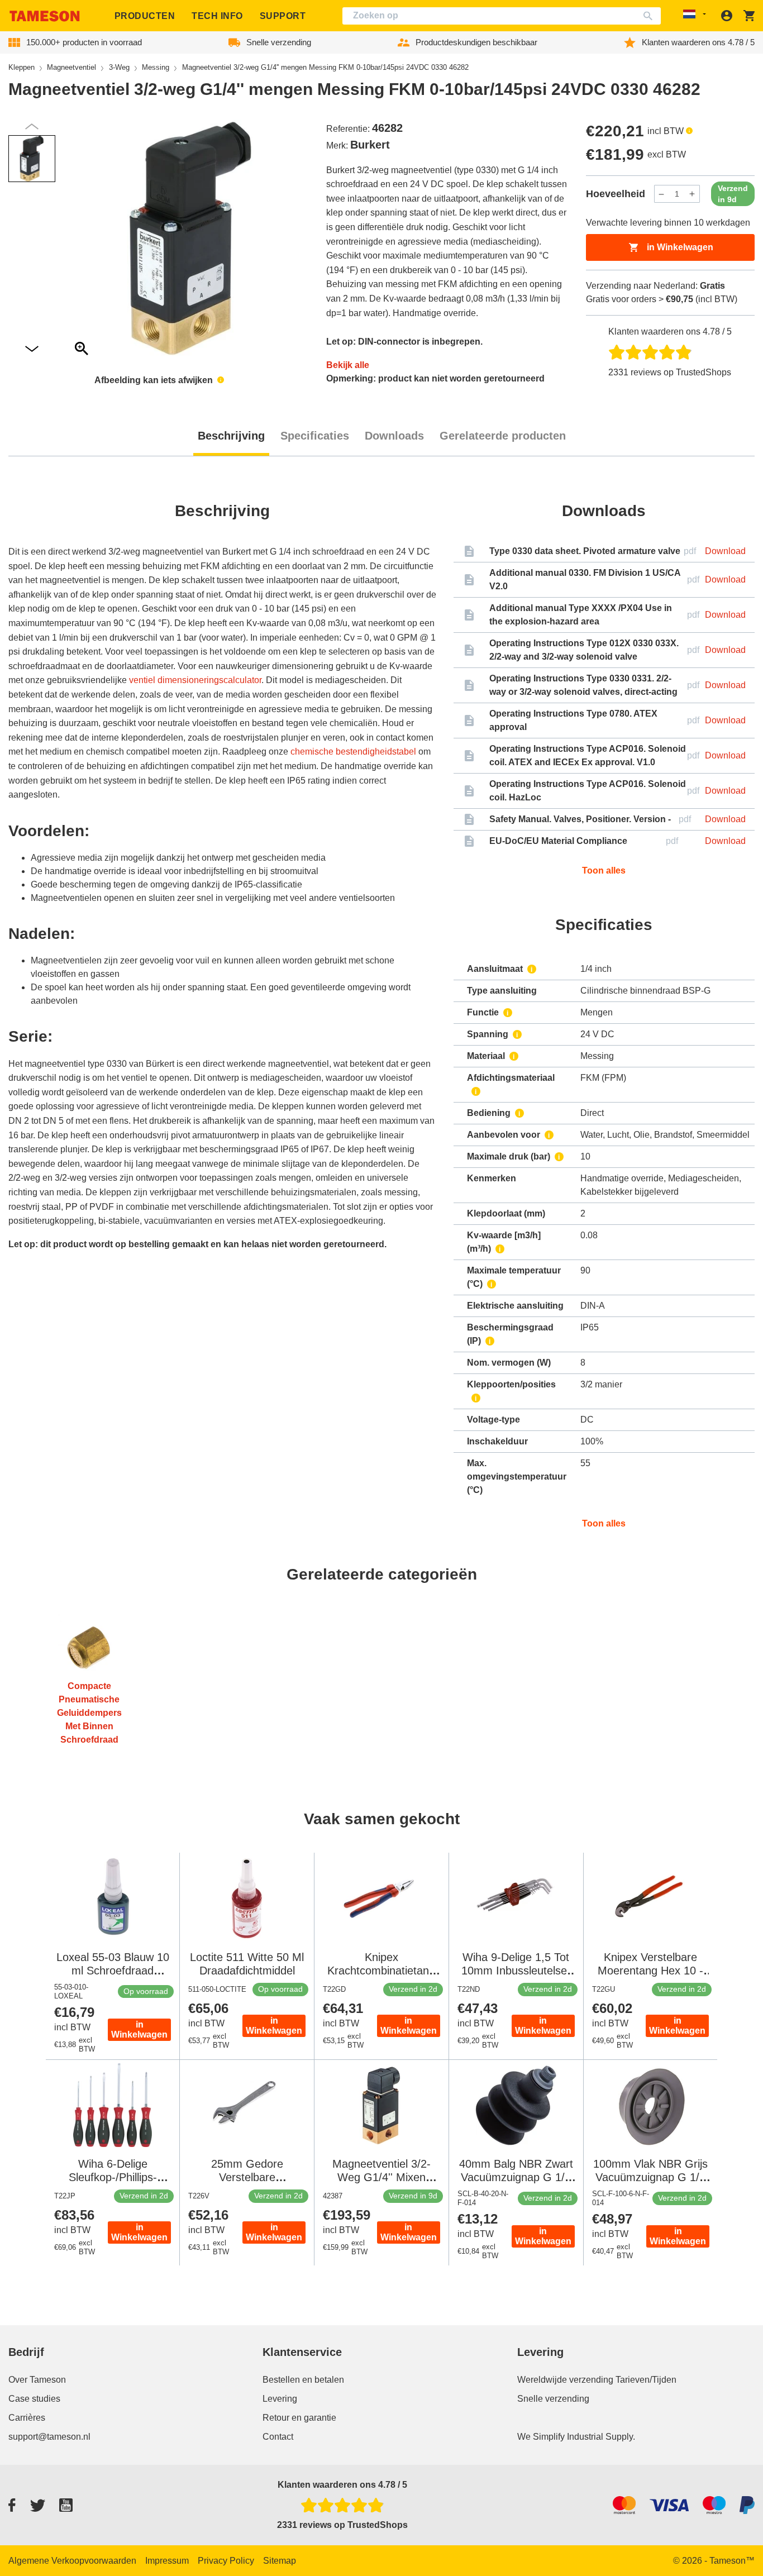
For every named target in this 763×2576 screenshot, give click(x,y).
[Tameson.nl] (45, 16)
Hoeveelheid (616, 194)
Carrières (27, 2418)
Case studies (34, 2399)
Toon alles (604, 870)
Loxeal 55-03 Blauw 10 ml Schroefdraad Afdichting (113, 1971)
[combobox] (502, 16)
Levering (280, 2399)
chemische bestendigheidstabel (353, 752)
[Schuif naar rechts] (32, 127)
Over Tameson (37, 2380)
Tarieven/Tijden (646, 2380)
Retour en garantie (299, 2418)
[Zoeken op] (650, 16)
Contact (278, 2437)
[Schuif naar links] (32, 349)
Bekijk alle (348, 365)
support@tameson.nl (49, 2437)
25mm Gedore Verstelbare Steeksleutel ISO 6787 (247, 2177)
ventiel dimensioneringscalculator (195, 680)
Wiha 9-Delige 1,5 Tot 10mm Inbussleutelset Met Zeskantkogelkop (516, 1971)
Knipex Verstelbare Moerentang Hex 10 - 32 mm (650, 1971)
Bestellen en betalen (303, 2380)
